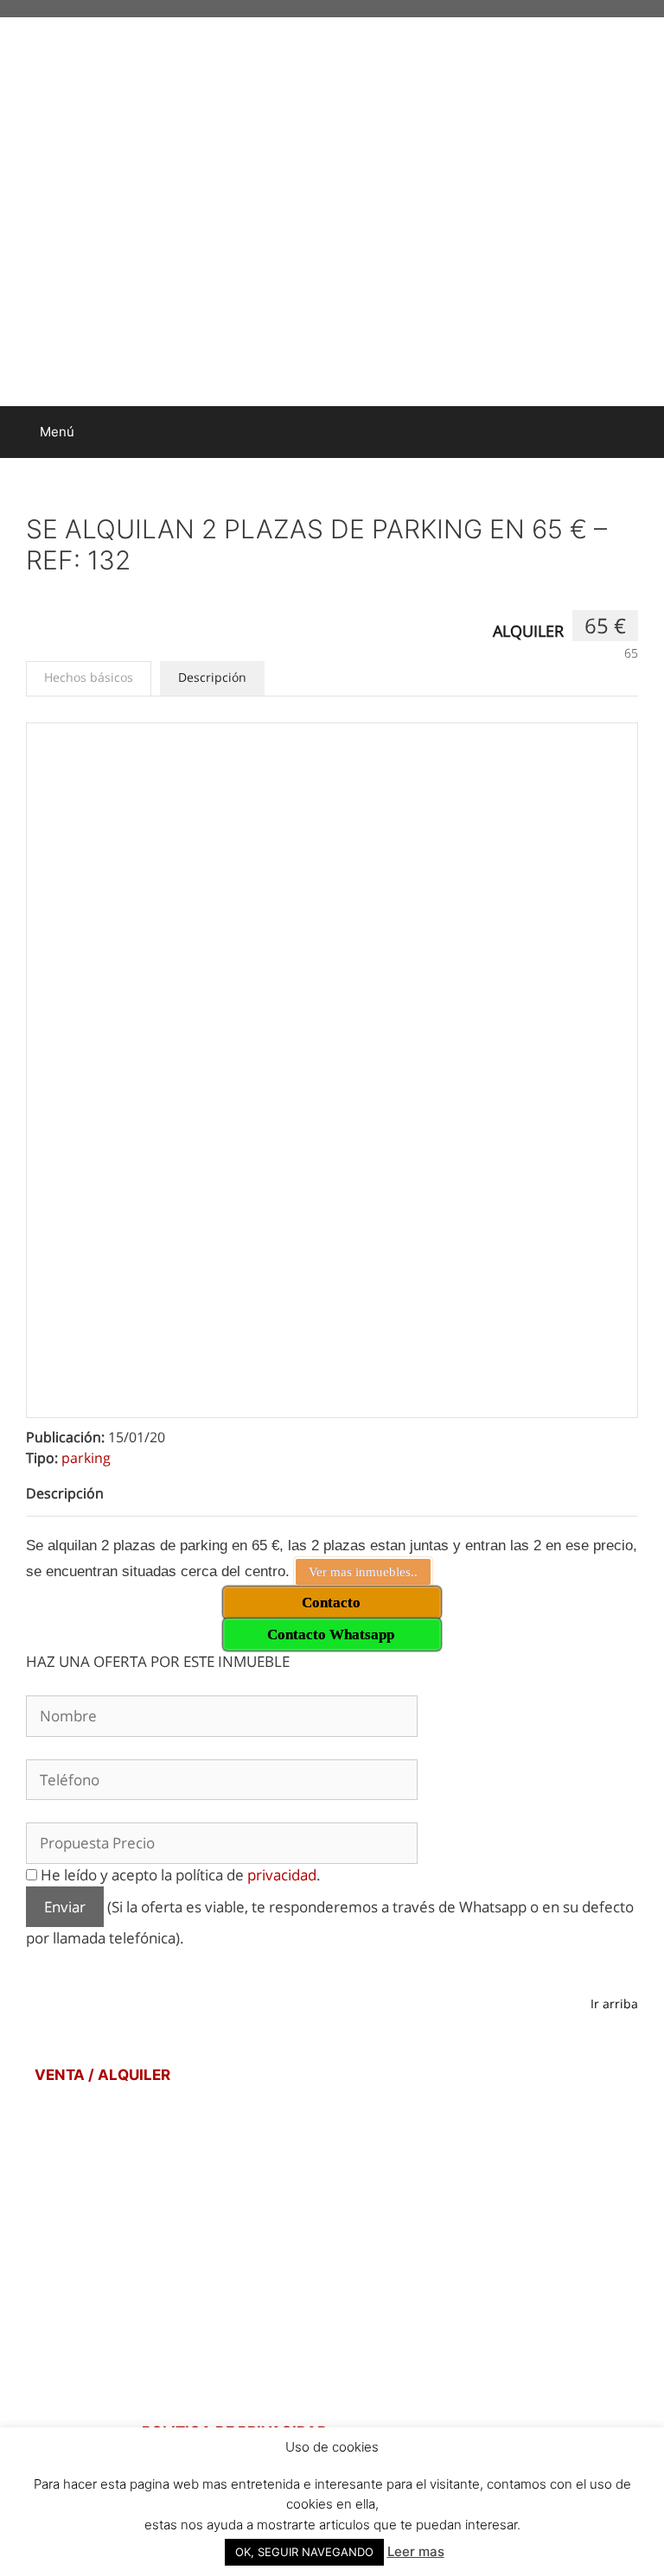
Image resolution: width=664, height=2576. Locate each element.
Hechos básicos (89, 677)
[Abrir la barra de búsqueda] (638, 432)
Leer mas (416, 2551)
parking (86, 1458)
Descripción (212, 677)
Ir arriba (614, 2004)
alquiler (528, 631)
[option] (332, 1028)
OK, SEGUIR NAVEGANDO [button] (304, 2552)
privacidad (282, 1875)
